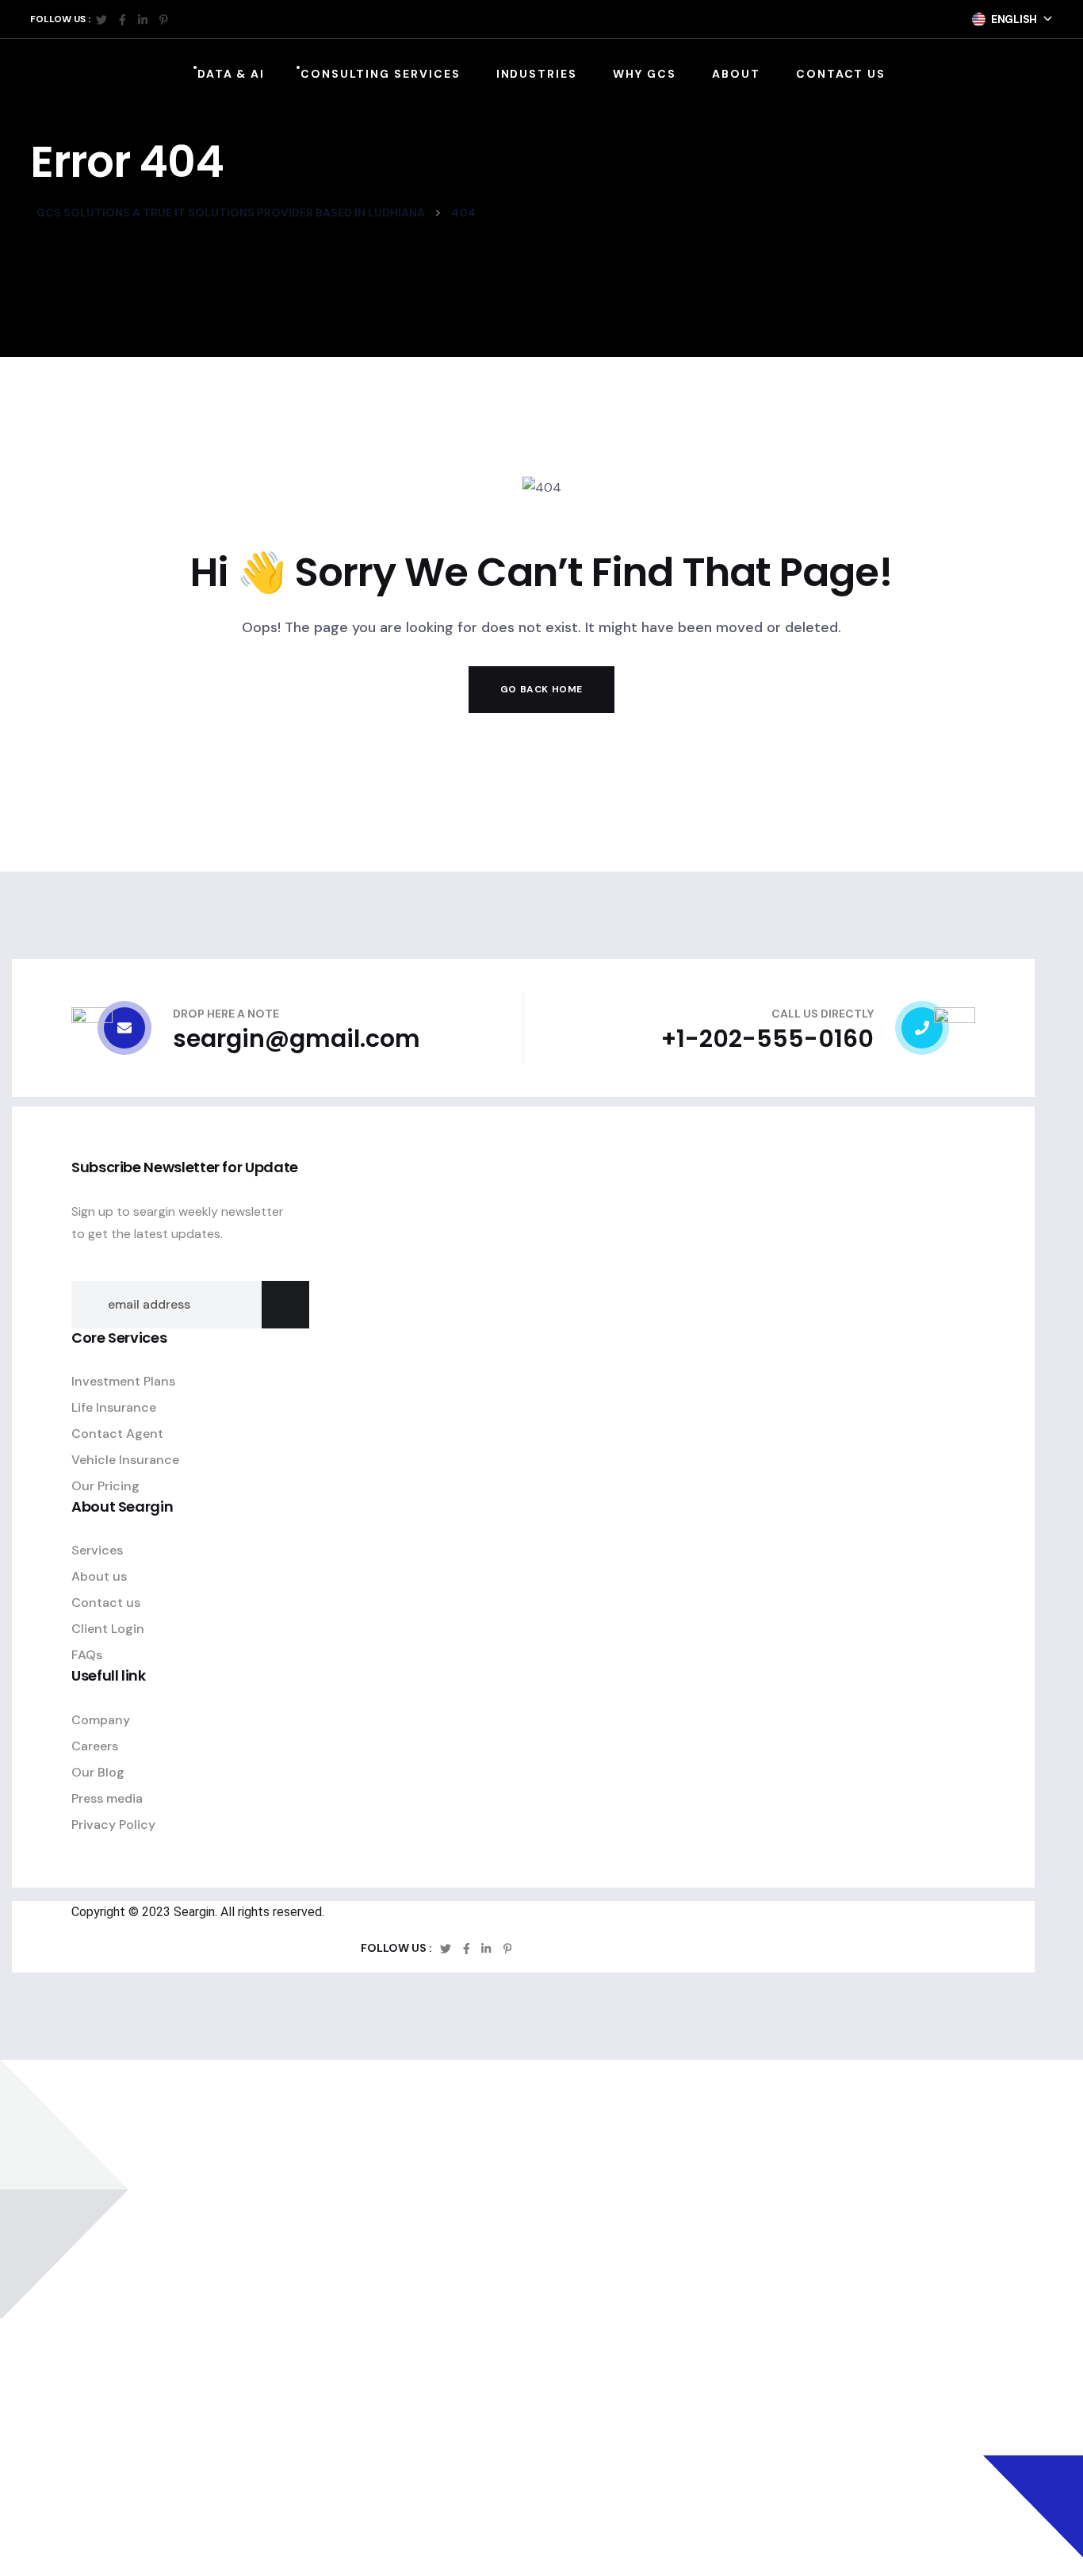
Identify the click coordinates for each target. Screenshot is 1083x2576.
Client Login (108, 1629)
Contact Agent (117, 1434)
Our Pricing (105, 1486)
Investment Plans (123, 1381)
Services (97, 1550)
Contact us (106, 1602)
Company (101, 1720)
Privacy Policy (113, 1825)
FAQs (87, 1655)
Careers (95, 1746)
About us (99, 1576)
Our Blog (98, 1772)
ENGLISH (1014, 19)
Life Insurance (114, 1407)
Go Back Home (541, 689)
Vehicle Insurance (125, 1460)
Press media (107, 1798)
